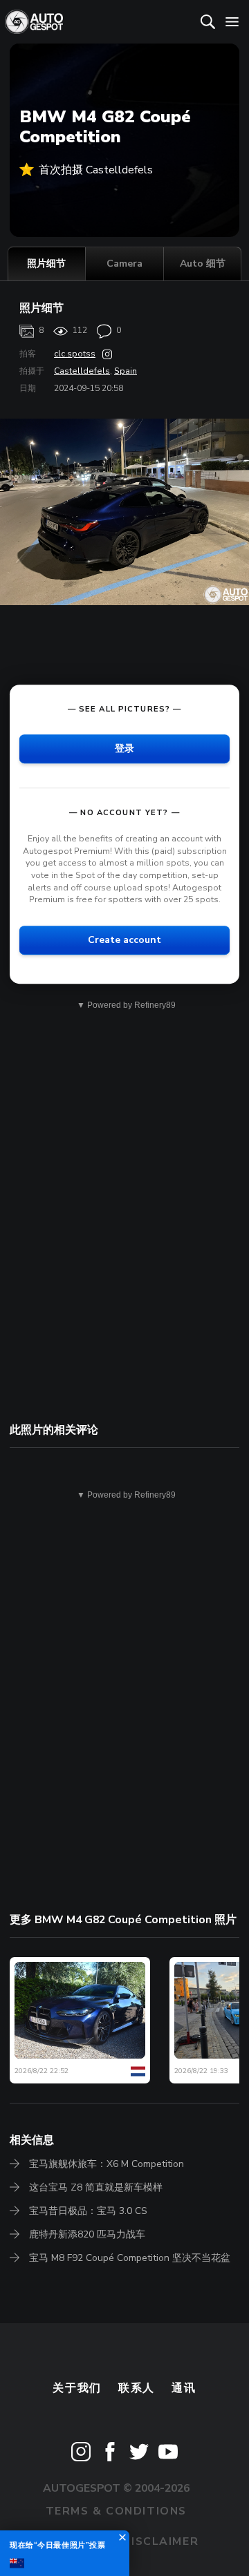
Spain (126, 371)
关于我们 (77, 2388)
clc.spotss (75, 354)
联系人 (137, 2388)
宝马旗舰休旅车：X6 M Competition (107, 2164)
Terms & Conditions (116, 2511)
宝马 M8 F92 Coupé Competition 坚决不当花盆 (130, 2258)
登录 (124, 748)
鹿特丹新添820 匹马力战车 (87, 2234)
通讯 (184, 2388)
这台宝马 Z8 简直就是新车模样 (96, 2187)
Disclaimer (160, 2541)
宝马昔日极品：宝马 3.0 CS (88, 2211)
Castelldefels (82, 371)
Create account (124, 940)
